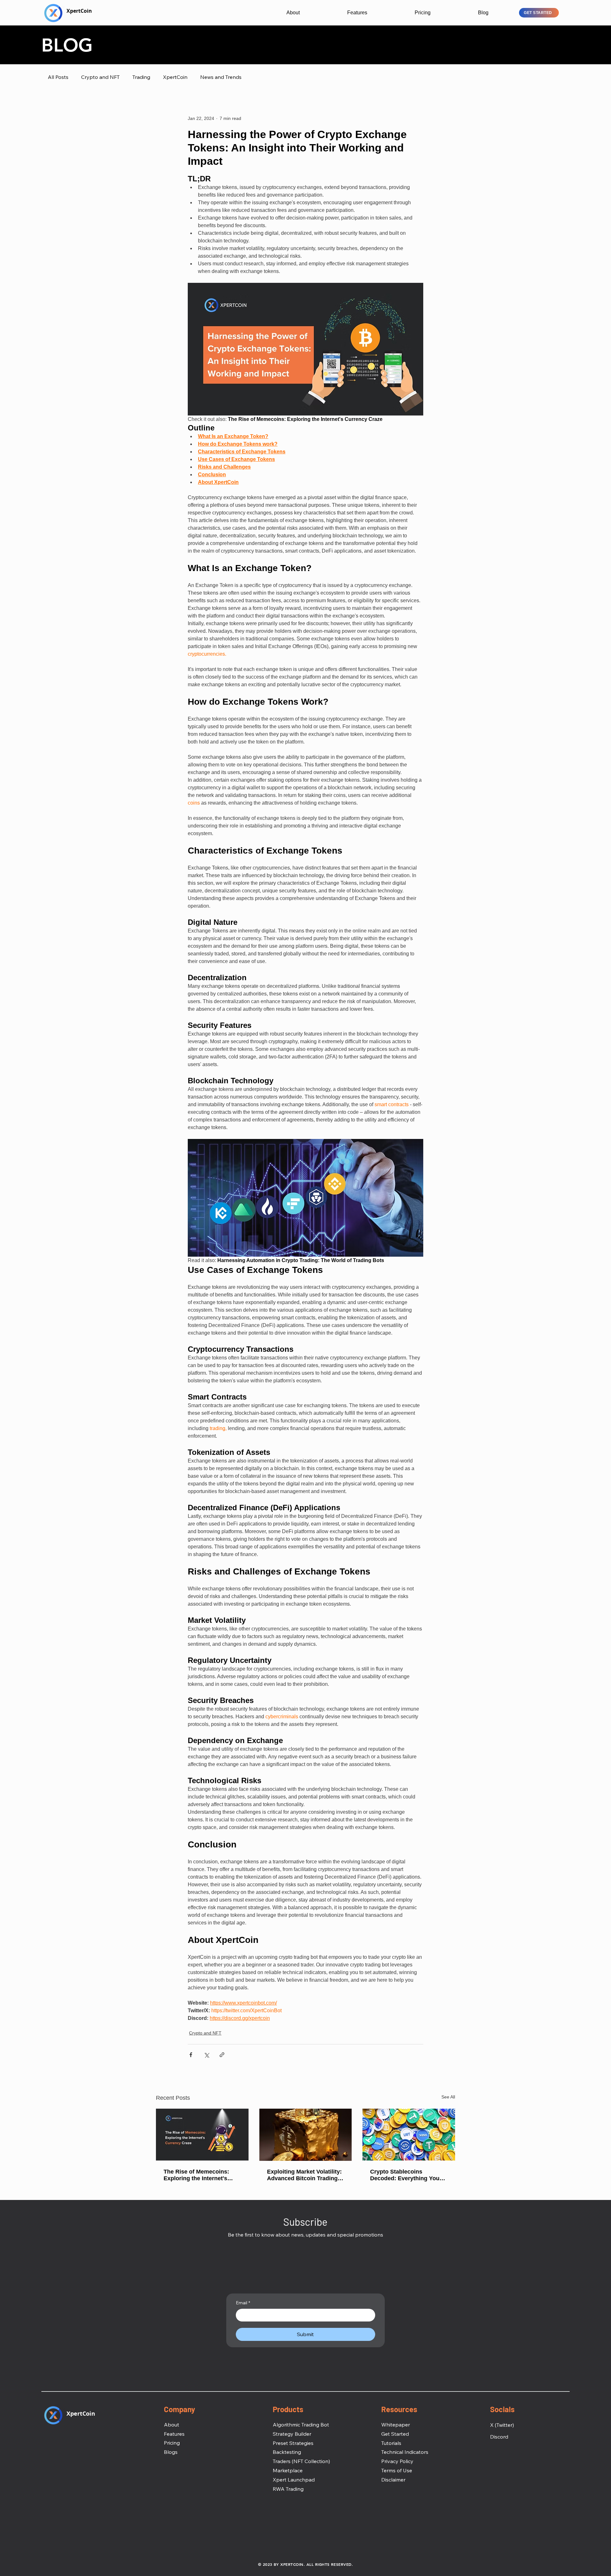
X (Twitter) (502, 2425)
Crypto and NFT (100, 77)
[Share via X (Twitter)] (206, 2055)
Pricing (172, 2443)
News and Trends (221, 77)
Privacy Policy (397, 2461)
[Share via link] (222, 2055)
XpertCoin (175, 77)
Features (174, 2434)
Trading (141, 77)
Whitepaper (396, 2425)
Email (243, 2303)
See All (448, 2097)
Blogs (171, 2452)
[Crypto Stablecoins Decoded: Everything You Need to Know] (409, 2135)
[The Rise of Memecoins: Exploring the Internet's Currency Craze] (202, 2135)
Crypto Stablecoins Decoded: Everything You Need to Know (405, 2175)
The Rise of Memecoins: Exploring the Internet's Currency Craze (196, 2175)
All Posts (58, 77)
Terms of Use (397, 2470)
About (172, 2425)
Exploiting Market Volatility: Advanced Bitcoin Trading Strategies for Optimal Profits (304, 2175)
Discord (499, 2437)
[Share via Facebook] (191, 2055)
